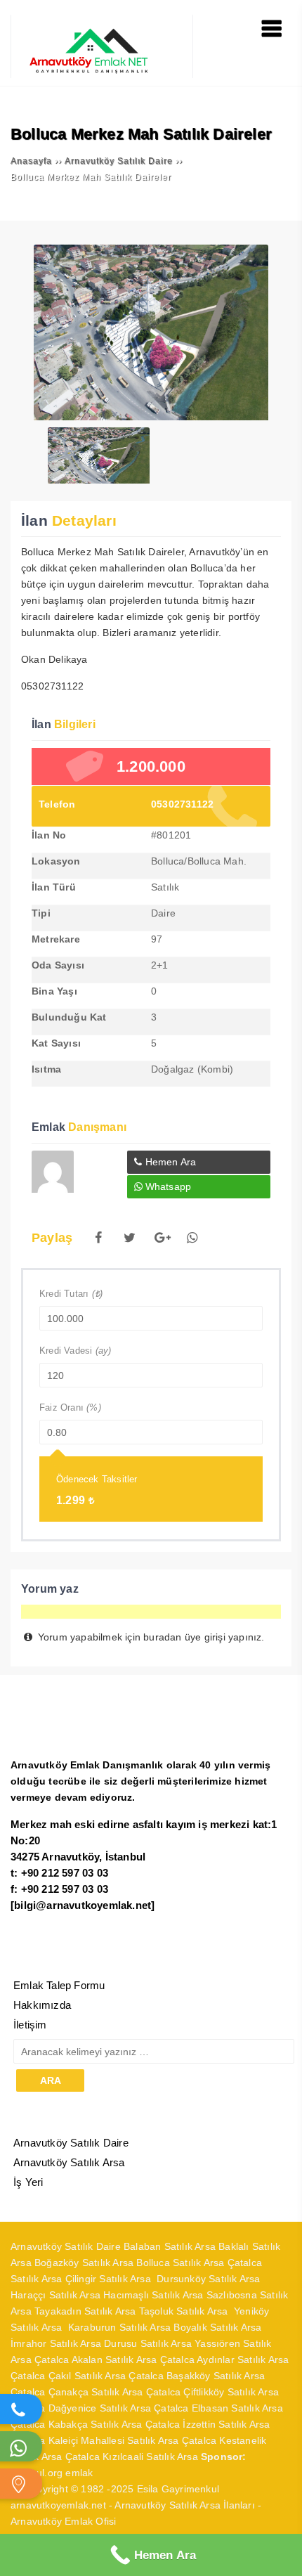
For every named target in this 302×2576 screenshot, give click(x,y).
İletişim (30, 2025)
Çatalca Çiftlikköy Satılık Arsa (212, 2392)
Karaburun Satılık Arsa (119, 2327)
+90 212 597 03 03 (65, 1873)
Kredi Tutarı (71, 1294)
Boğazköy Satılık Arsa (84, 2263)
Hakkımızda (42, 2005)
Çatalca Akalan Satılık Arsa (96, 2360)
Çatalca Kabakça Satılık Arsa (77, 2424)
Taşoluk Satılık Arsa (186, 2311)
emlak (79, 2473)
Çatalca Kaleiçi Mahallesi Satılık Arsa (95, 2440)
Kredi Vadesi (75, 1351)
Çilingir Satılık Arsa (110, 2279)
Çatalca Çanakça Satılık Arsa (77, 2392)
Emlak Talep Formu (59, 1985)
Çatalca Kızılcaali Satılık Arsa (132, 2457)
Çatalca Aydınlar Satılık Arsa (225, 2360)
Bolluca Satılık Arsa (180, 2263)
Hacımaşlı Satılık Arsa (153, 2295)
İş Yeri (28, 2182)
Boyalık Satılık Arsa (217, 2327)
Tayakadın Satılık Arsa (85, 2311)
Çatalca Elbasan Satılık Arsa (218, 2408)
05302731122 (182, 804)
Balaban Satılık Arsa (170, 2246)
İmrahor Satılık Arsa (56, 2343)
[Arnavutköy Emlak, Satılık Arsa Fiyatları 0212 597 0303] (102, 75)
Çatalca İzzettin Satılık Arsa (208, 2424)
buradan (162, 1637)
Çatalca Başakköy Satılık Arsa (197, 2376)
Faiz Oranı (70, 1407)
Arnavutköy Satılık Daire (71, 2143)
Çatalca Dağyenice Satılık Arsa (81, 2408)
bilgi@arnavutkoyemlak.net (83, 1905)
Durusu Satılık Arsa (148, 2343)
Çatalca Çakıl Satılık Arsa (68, 2376)
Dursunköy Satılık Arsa (208, 2279)
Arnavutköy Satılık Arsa (69, 2162)
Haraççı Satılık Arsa (55, 2295)
